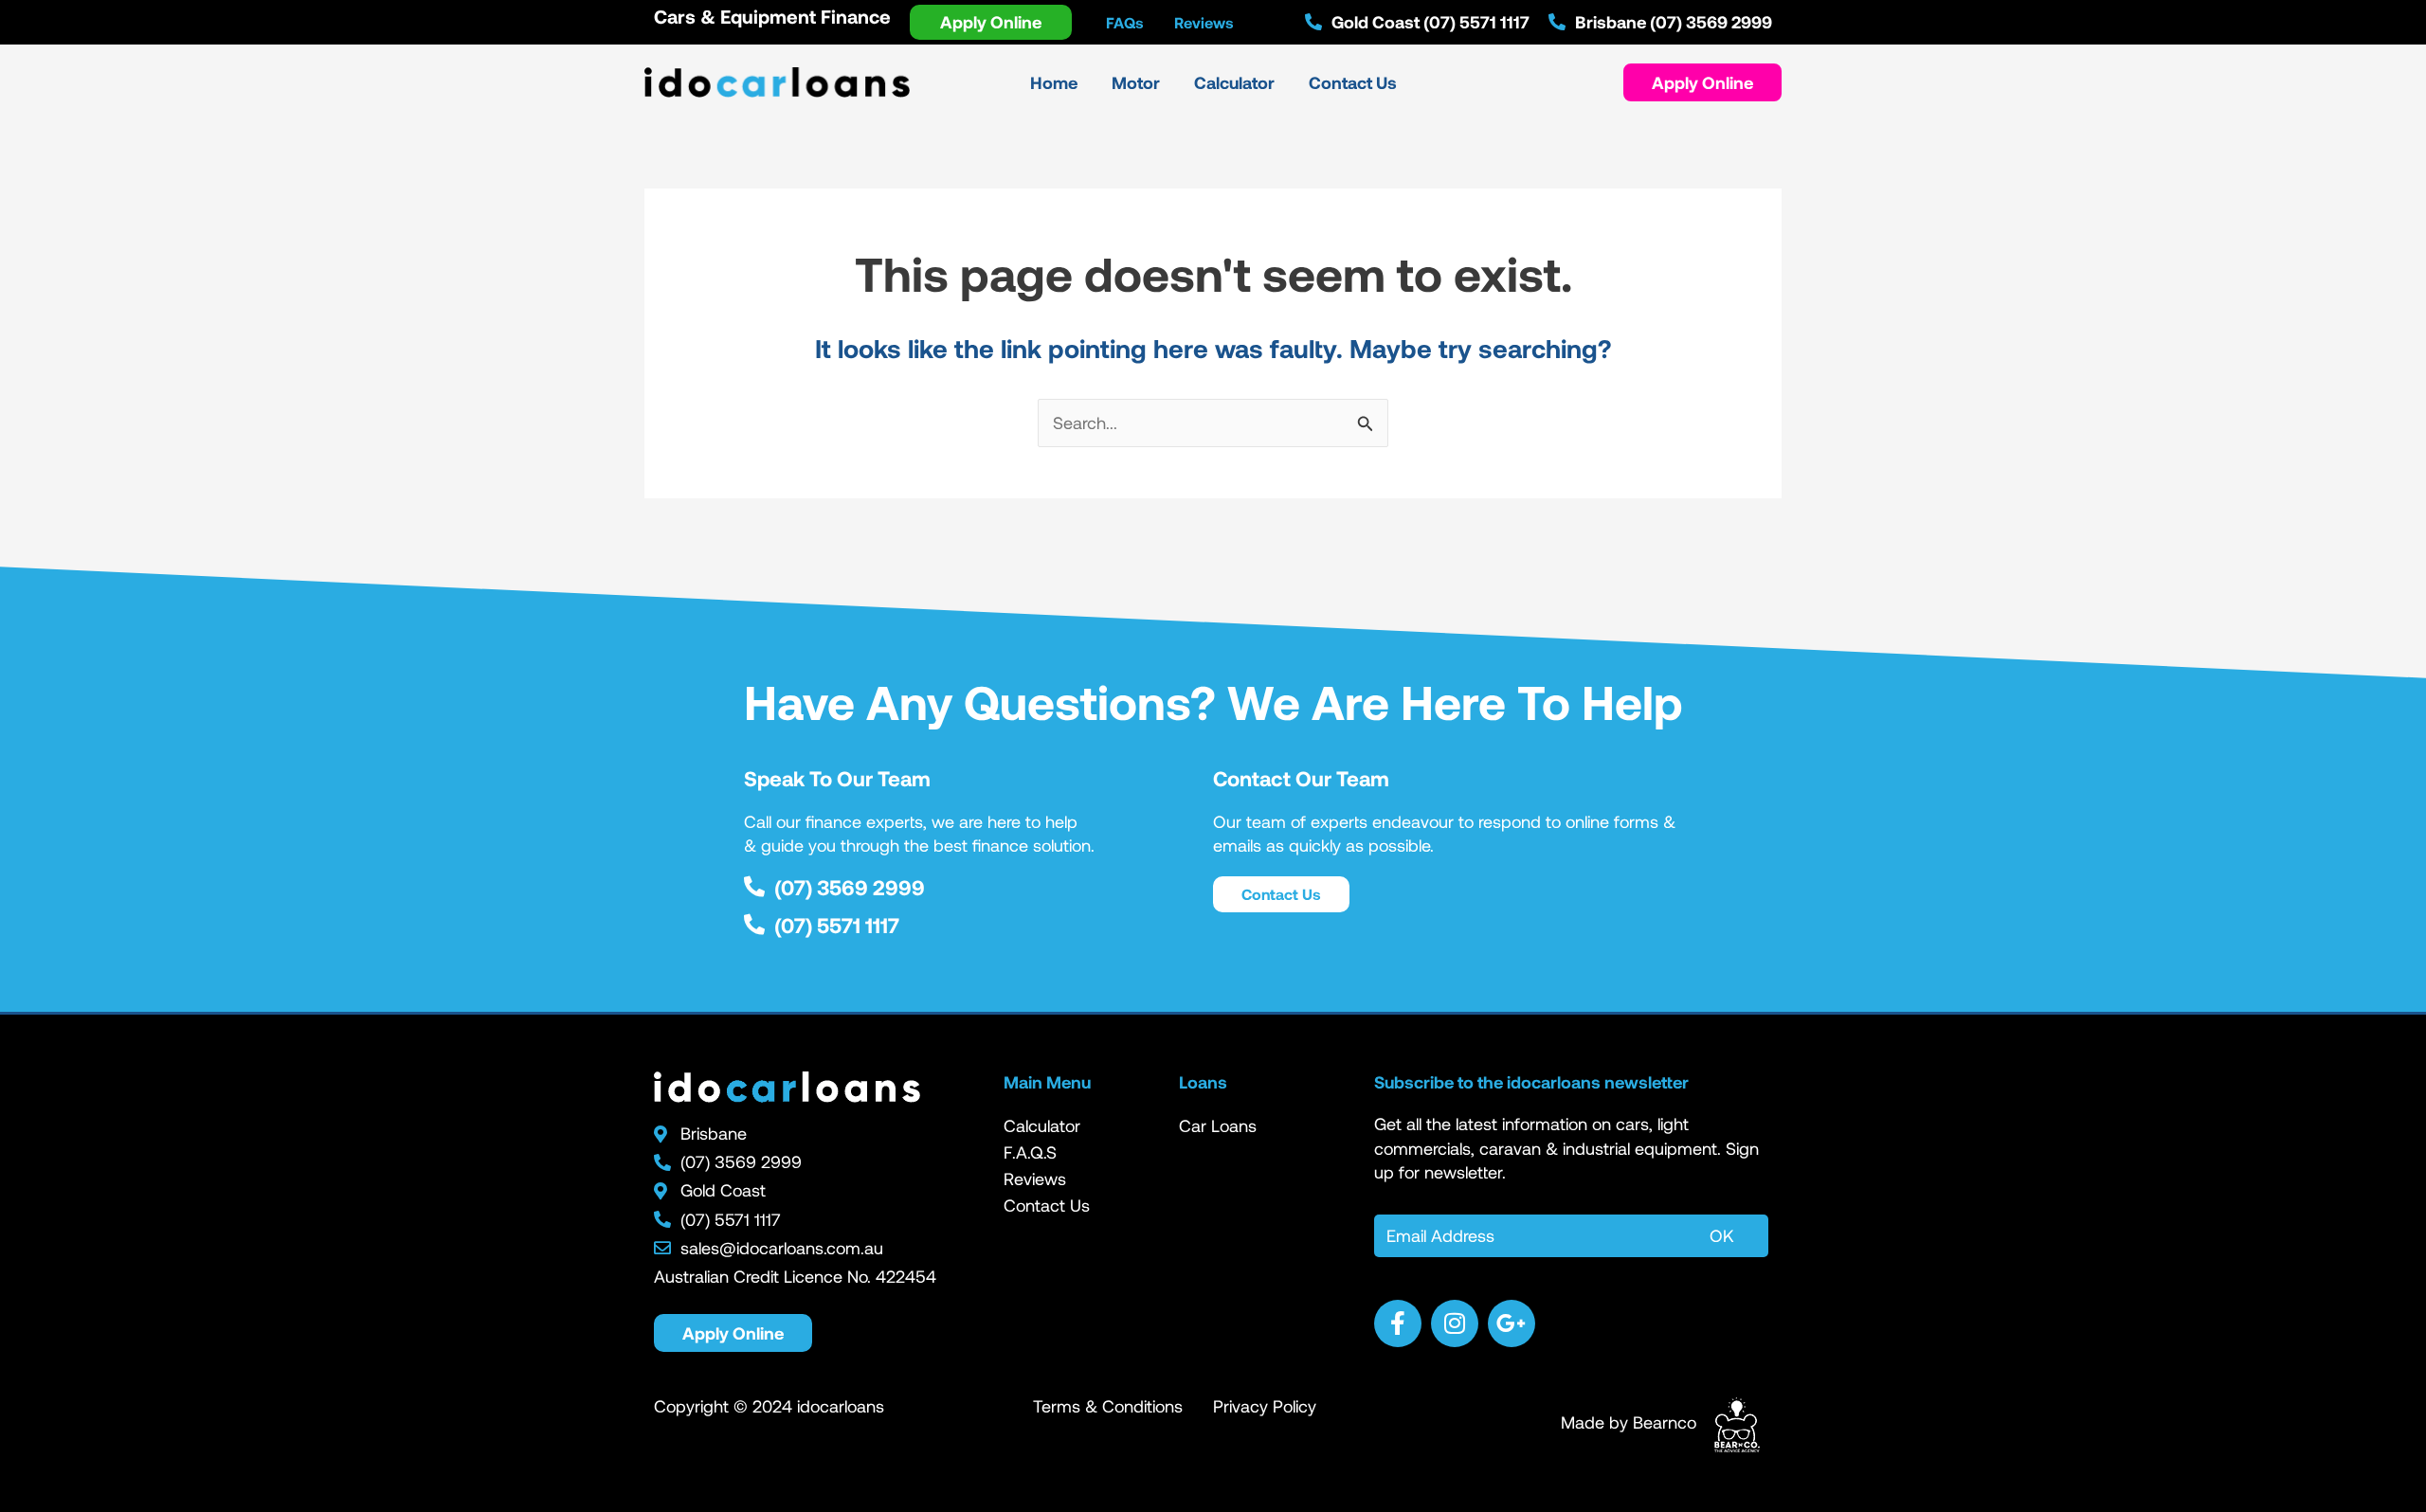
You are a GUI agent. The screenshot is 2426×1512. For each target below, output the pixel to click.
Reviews (1035, 1179)
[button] (1702, 82)
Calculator (1042, 1125)
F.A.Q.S (1030, 1152)
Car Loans (1218, 1125)
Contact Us (1047, 1205)
